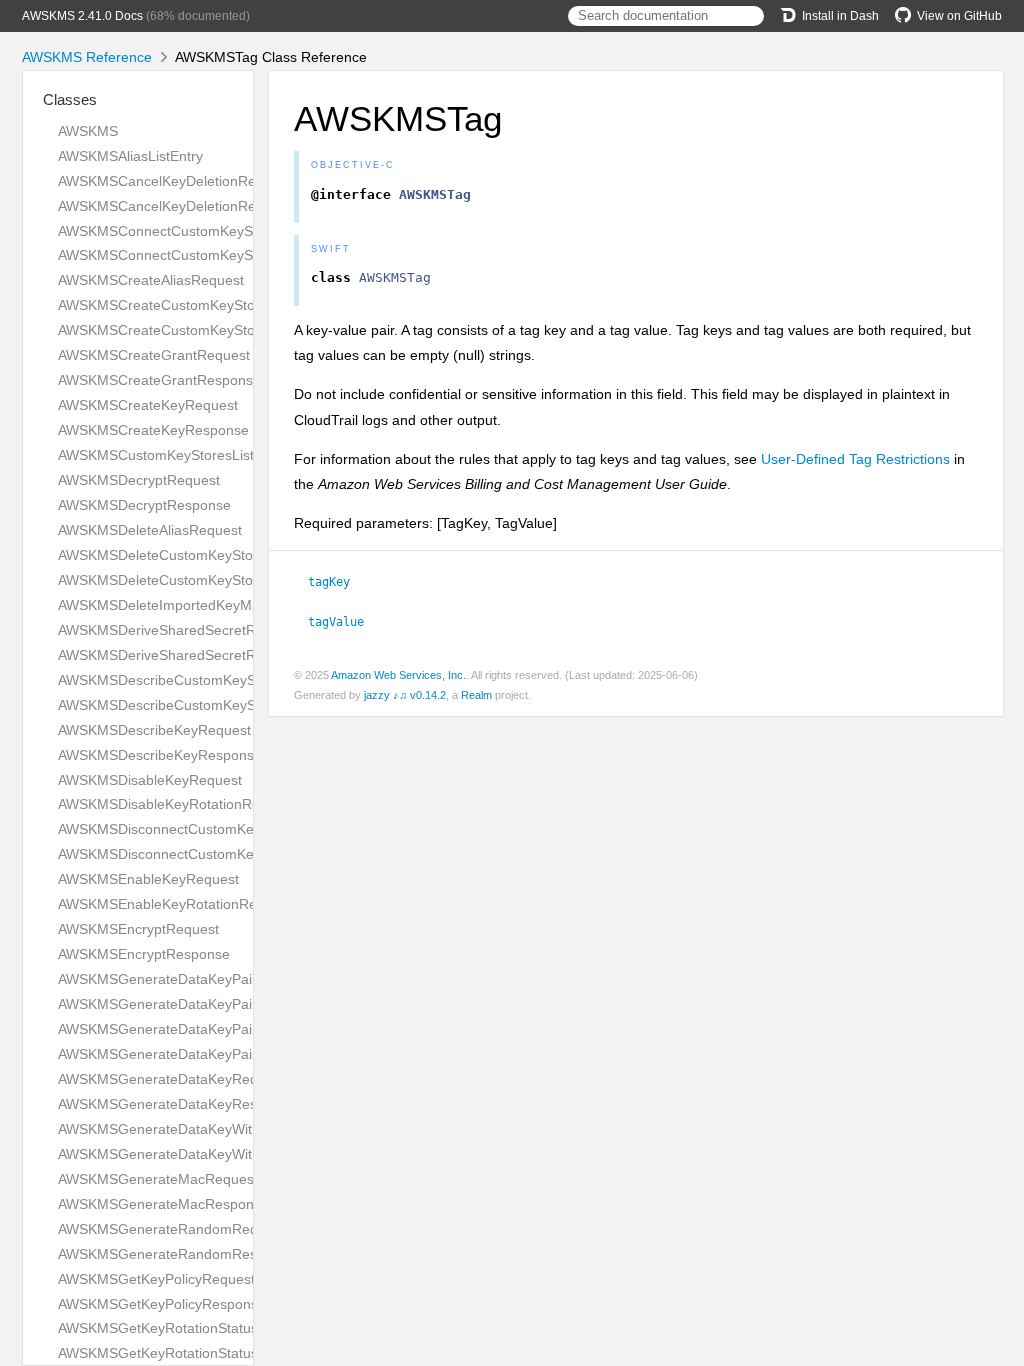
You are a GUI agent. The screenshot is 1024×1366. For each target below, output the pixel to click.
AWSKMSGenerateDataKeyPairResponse (189, 1004)
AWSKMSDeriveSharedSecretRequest (178, 630)
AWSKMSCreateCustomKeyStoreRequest (189, 305)
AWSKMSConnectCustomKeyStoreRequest (194, 231)
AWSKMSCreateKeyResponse (153, 430)
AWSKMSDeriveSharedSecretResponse (184, 655)
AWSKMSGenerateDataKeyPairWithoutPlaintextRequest (235, 1029)
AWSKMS (88, 131)
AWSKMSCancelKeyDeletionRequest (174, 181)
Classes (70, 99)
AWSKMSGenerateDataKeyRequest (171, 1079)
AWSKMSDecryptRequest (139, 480)
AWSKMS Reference (87, 57)
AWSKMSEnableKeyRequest (148, 879)
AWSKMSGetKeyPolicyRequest (156, 1279)
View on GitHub (959, 16)
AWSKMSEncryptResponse (144, 954)
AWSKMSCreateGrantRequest (154, 355)
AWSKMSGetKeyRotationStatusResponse (190, 1353)
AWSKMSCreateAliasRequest (151, 280)
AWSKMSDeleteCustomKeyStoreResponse (194, 580)
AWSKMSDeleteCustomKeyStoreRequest (188, 555)
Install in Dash (840, 16)
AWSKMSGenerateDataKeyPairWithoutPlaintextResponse (240, 1054)
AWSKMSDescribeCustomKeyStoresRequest (199, 680)
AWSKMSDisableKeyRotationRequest (176, 804)
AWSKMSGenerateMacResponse (163, 1204)
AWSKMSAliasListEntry (130, 156)
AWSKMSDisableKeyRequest (150, 780)
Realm (476, 695)
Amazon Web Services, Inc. (398, 675)
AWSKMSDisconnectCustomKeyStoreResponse (208, 854)
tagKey (337, 582)
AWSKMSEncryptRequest (138, 929)
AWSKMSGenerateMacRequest (158, 1179)
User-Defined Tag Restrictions (855, 459)
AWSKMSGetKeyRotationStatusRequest (184, 1328)
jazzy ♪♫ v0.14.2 (405, 695)
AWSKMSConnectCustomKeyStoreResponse (200, 255)
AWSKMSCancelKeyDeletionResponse (180, 206)
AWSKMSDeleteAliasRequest (150, 530)
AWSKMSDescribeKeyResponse (160, 755)
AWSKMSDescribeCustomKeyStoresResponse (205, 705)
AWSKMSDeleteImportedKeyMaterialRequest (201, 605)
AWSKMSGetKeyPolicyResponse (162, 1304)
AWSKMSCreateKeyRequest (148, 405)
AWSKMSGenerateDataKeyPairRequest (184, 979)
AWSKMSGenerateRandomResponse (177, 1254)
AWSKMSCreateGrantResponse (159, 380)
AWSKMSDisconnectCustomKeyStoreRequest (203, 829)
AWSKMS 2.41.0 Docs (82, 16)
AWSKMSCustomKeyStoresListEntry (172, 455)
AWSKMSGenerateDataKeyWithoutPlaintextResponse (228, 1154)
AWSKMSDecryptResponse (144, 505)
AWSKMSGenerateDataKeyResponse (177, 1104)
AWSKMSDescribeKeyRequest (154, 730)
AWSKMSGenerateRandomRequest (171, 1229)
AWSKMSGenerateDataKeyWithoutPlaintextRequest (222, 1129)
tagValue (344, 622)
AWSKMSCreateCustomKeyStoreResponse (195, 330)
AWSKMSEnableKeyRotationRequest (175, 904)
